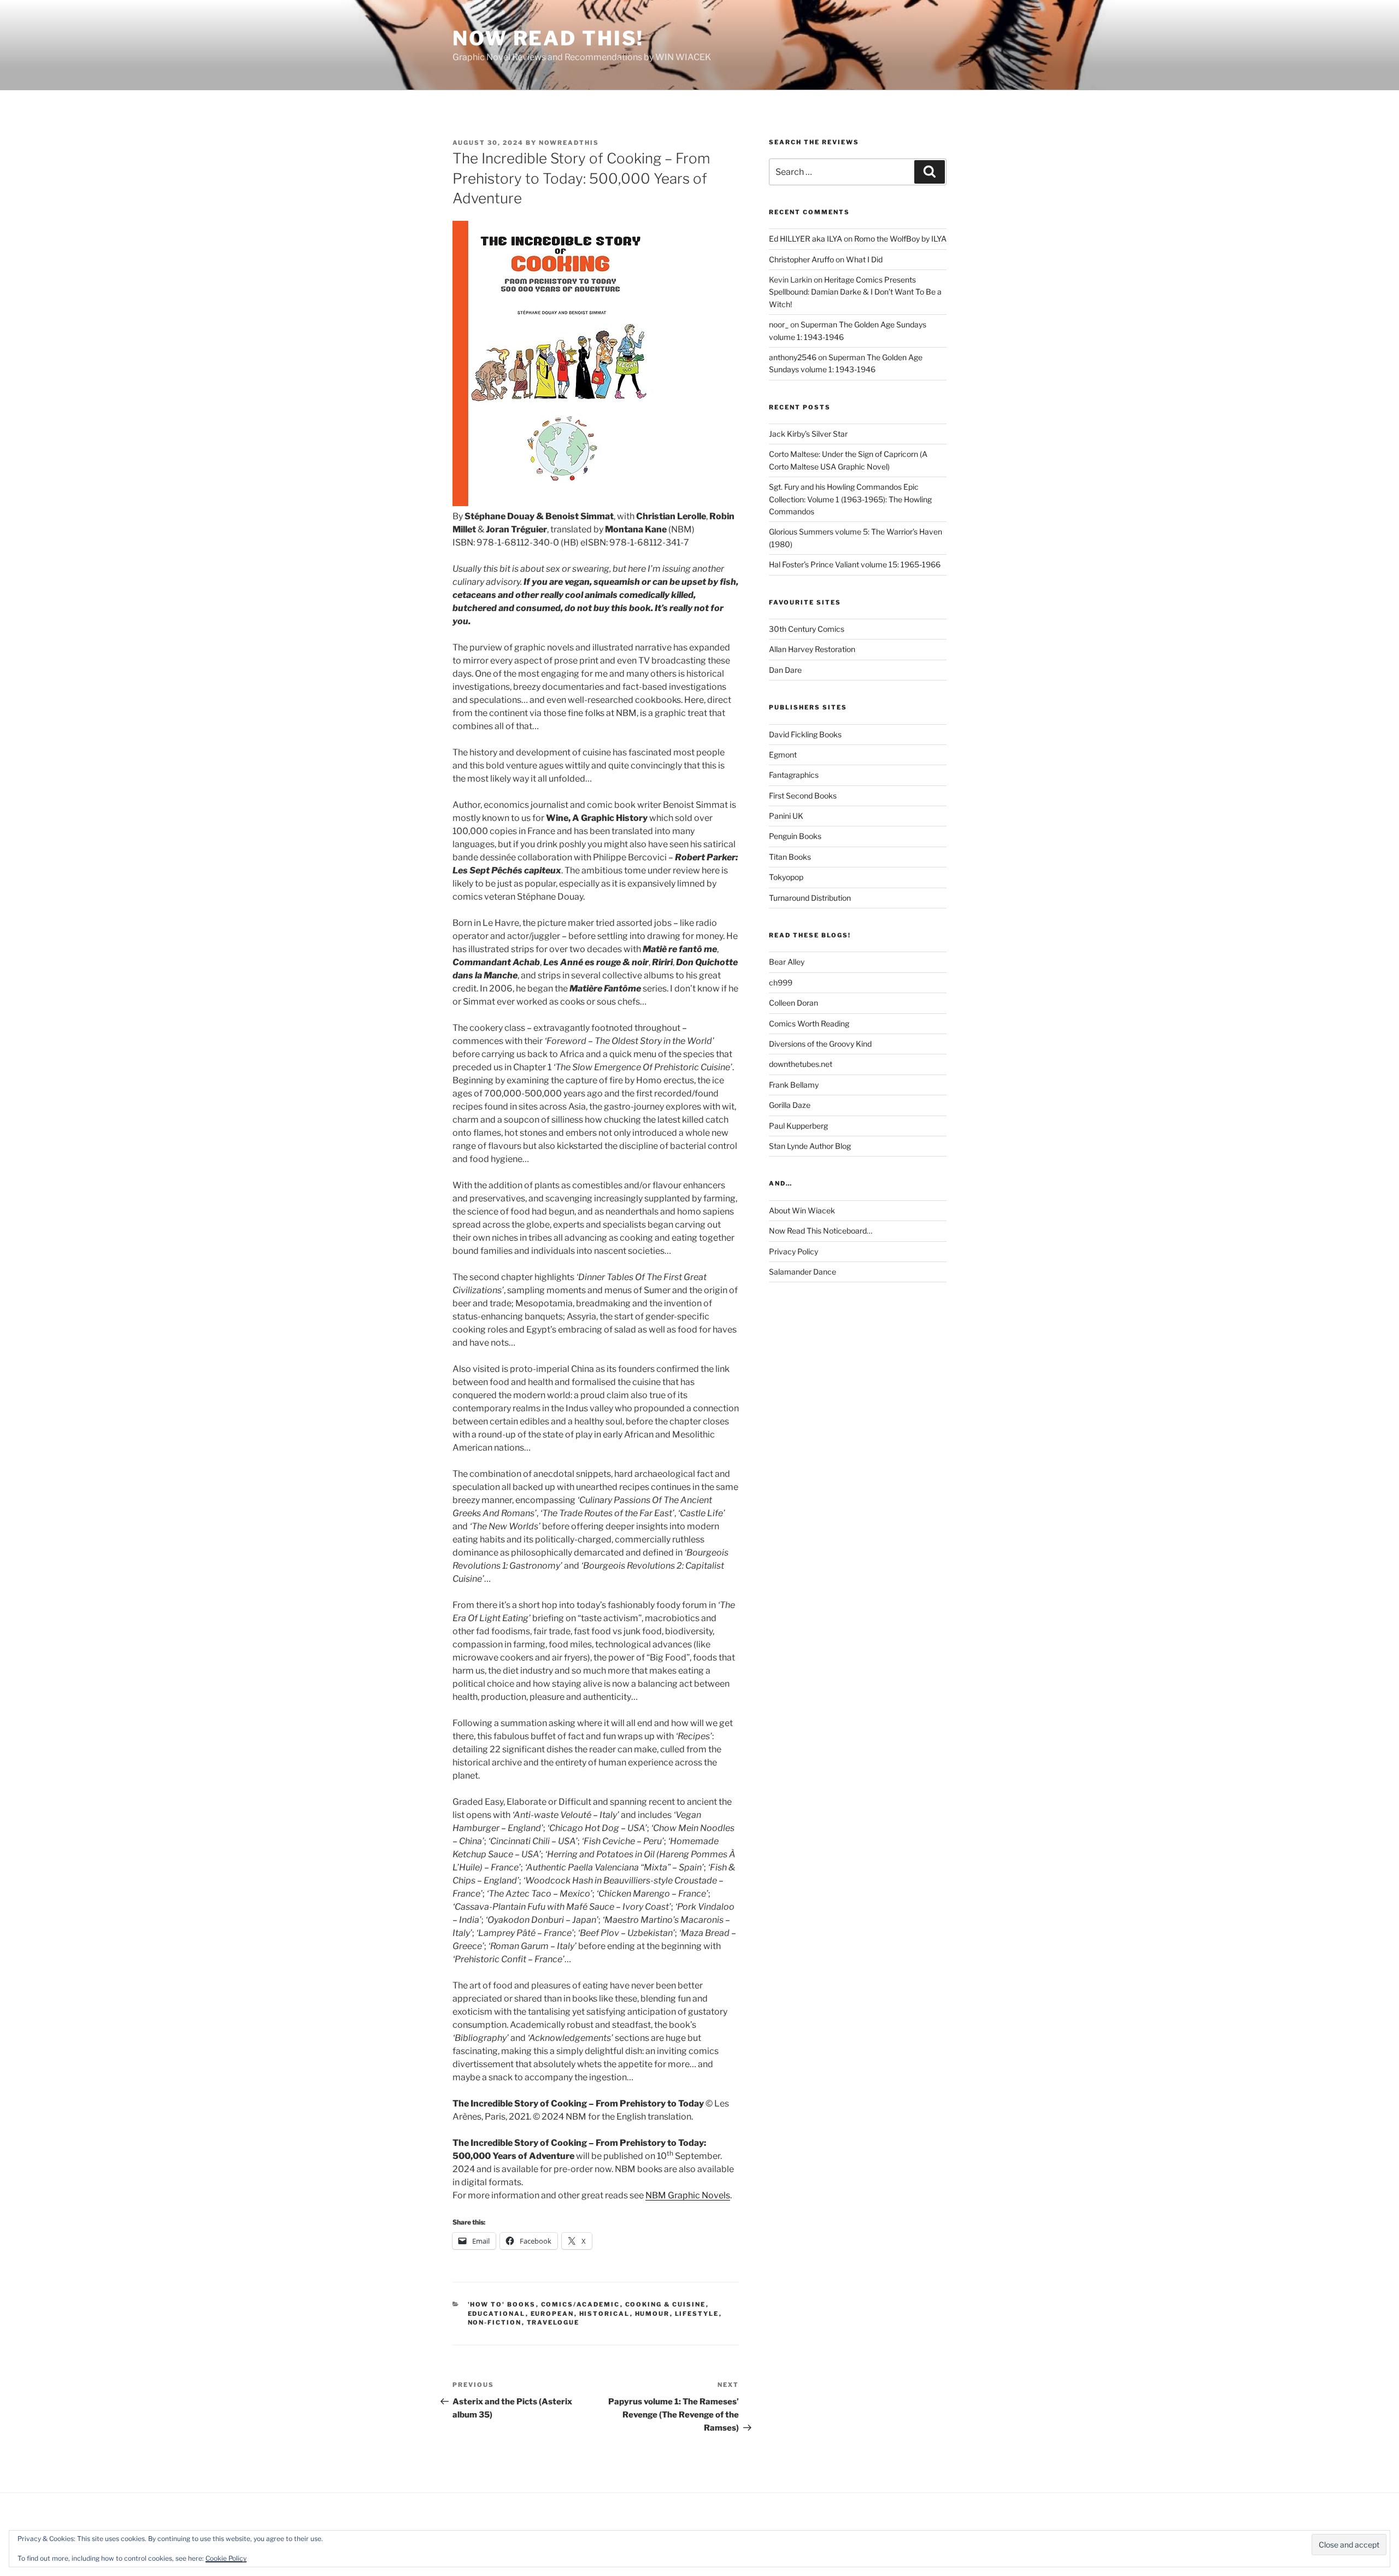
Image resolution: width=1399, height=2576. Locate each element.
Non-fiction (495, 2322)
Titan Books (790, 857)
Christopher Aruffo (801, 259)
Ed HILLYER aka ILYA (806, 239)
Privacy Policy (793, 1251)
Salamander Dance (803, 1272)
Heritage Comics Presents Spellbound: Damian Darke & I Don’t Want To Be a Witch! (855, 292)
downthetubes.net (801, 1064)
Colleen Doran (793, 1003)
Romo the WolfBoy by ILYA (900, 239)
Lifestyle (697, 2314)
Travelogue (553, 2322)
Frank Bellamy (794, 1085)
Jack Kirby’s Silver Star (808, 434)
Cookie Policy (226, 2558)
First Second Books (803, 796)
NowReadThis (569, 143)
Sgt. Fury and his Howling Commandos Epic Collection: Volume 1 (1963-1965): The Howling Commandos (850, 499)
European (552, 2314)
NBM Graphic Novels (688, 2195)
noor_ (779, 324)
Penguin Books (795, 836)
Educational (497, 2314)
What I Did (864, 259)
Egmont (783, 755)
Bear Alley (787, 962)
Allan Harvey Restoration (812, 649)
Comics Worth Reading (809, 1023)
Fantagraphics (794, 775)
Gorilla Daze (790, 1105)
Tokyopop (786, 877)
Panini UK (786, 816)
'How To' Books (502, 2304)
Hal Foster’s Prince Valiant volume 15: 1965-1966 (855, 564)
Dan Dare (785, 670)
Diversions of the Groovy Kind (820, 1044)
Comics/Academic (581, 2304)
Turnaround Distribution (810, 898)
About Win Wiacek (802, 1210)
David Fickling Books (805, 734)
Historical (605, 2314)
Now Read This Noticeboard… (821, 1231)
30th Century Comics (807, 629)
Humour (653, 2314)
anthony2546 (793, 357)
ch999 (781, 982)
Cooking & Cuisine (666, 2304)
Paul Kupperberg (798, 1126)
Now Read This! (548, 38)
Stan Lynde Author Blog (810, 1146)
